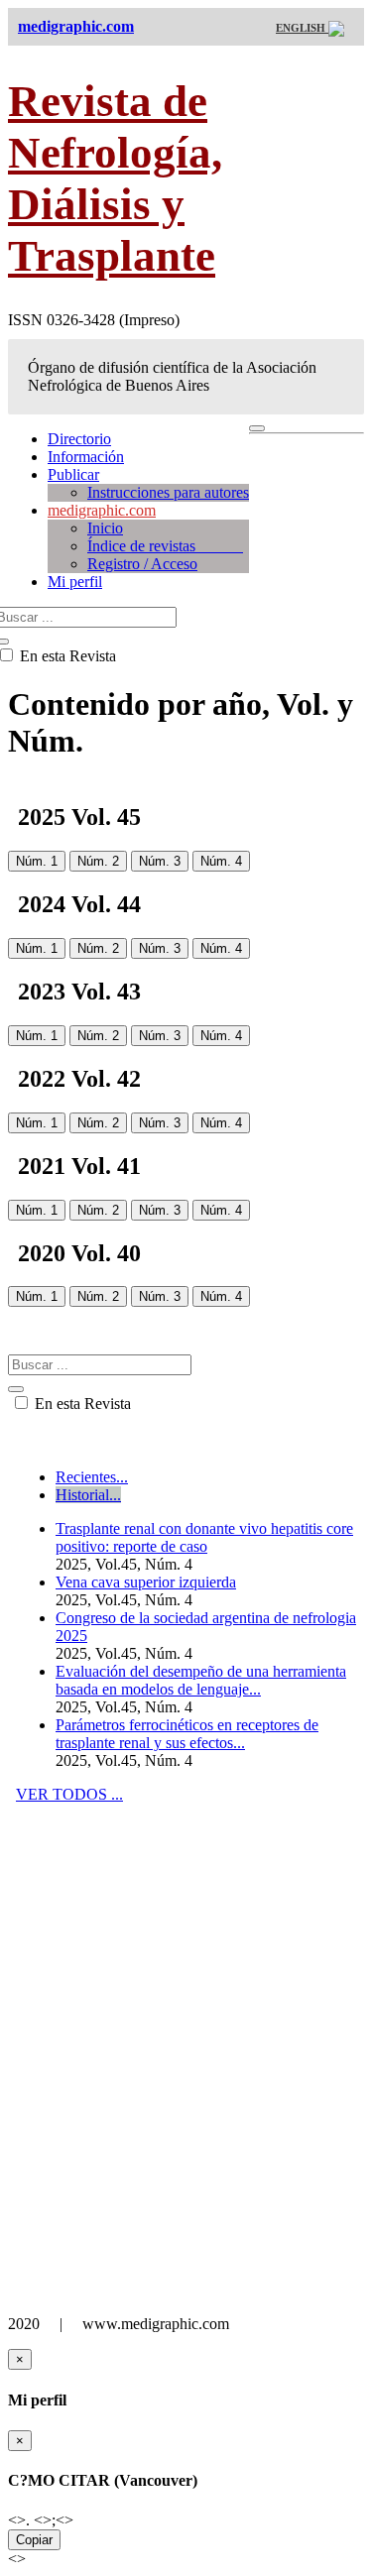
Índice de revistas (165, 546)
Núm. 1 (37, 861)
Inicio (105, 528)
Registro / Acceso (142, 564)
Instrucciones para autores (168, 492)
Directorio (79, 439)
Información (86, 457)
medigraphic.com (102, 510)
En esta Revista (81, 1404)
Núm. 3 (160, 861)
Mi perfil (75, 582)
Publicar (73, 474)
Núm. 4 (221, 861)
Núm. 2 (98, 861)
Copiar (34, 2540)
